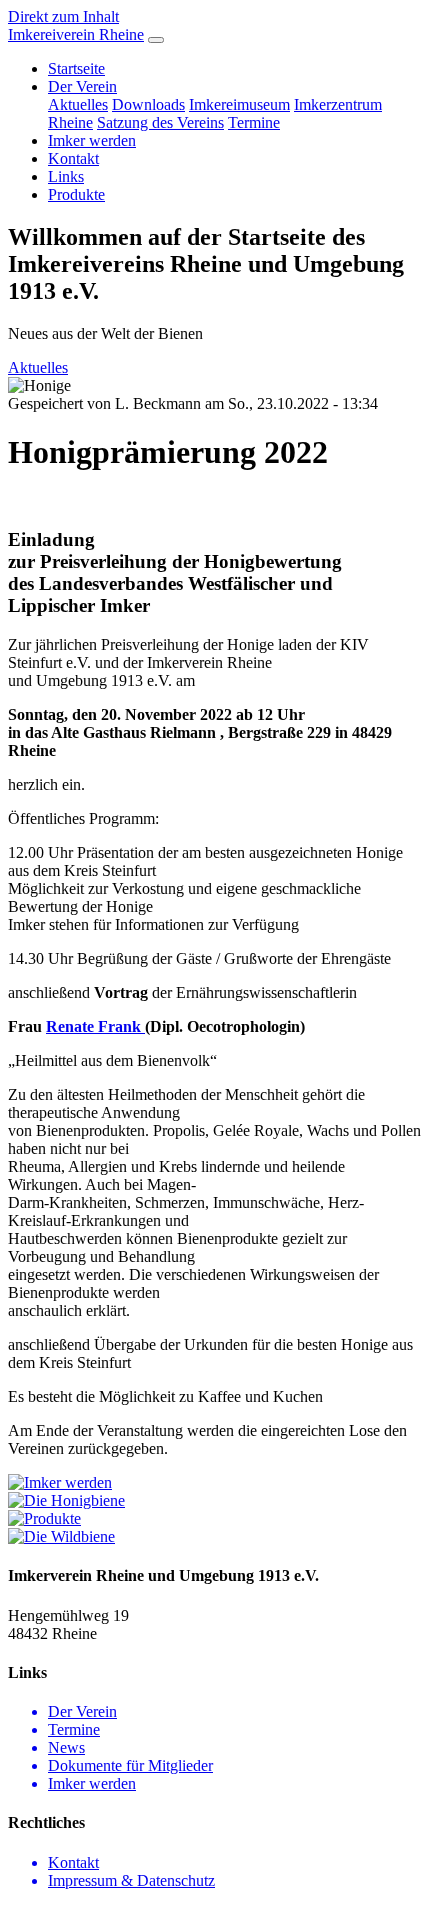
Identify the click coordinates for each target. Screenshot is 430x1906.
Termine (254, 122)
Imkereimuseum (239, 104)
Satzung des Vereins (160, 122)
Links (66, 176)
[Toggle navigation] (156, 40)
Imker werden (92, 140)
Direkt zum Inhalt (63, 16)
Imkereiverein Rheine (76, 34)
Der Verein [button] (82, 86)
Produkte (76, 194)
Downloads (148, 104)
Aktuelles (78, 104)
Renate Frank (93, 1026)
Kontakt (73, 158)
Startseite (76, 68)
